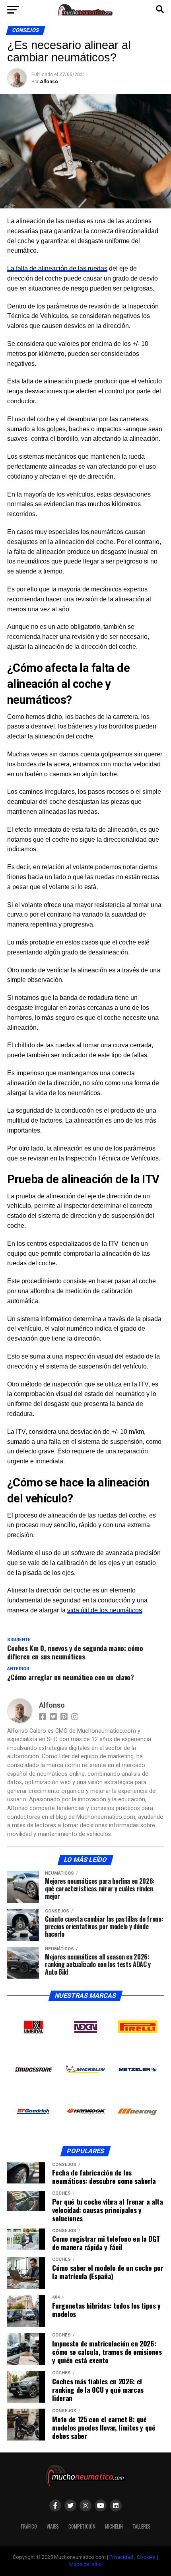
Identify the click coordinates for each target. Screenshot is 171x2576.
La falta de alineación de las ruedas (57, 268)
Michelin (114, 2526)
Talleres (142, 2526)
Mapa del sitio (85, 2564)
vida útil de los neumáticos (105, 1610)
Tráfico (29, 2526)
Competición (82, 2526)
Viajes (53, 2526)
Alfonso (49, 82)
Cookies (146, 2557)
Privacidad (121, 2557)
